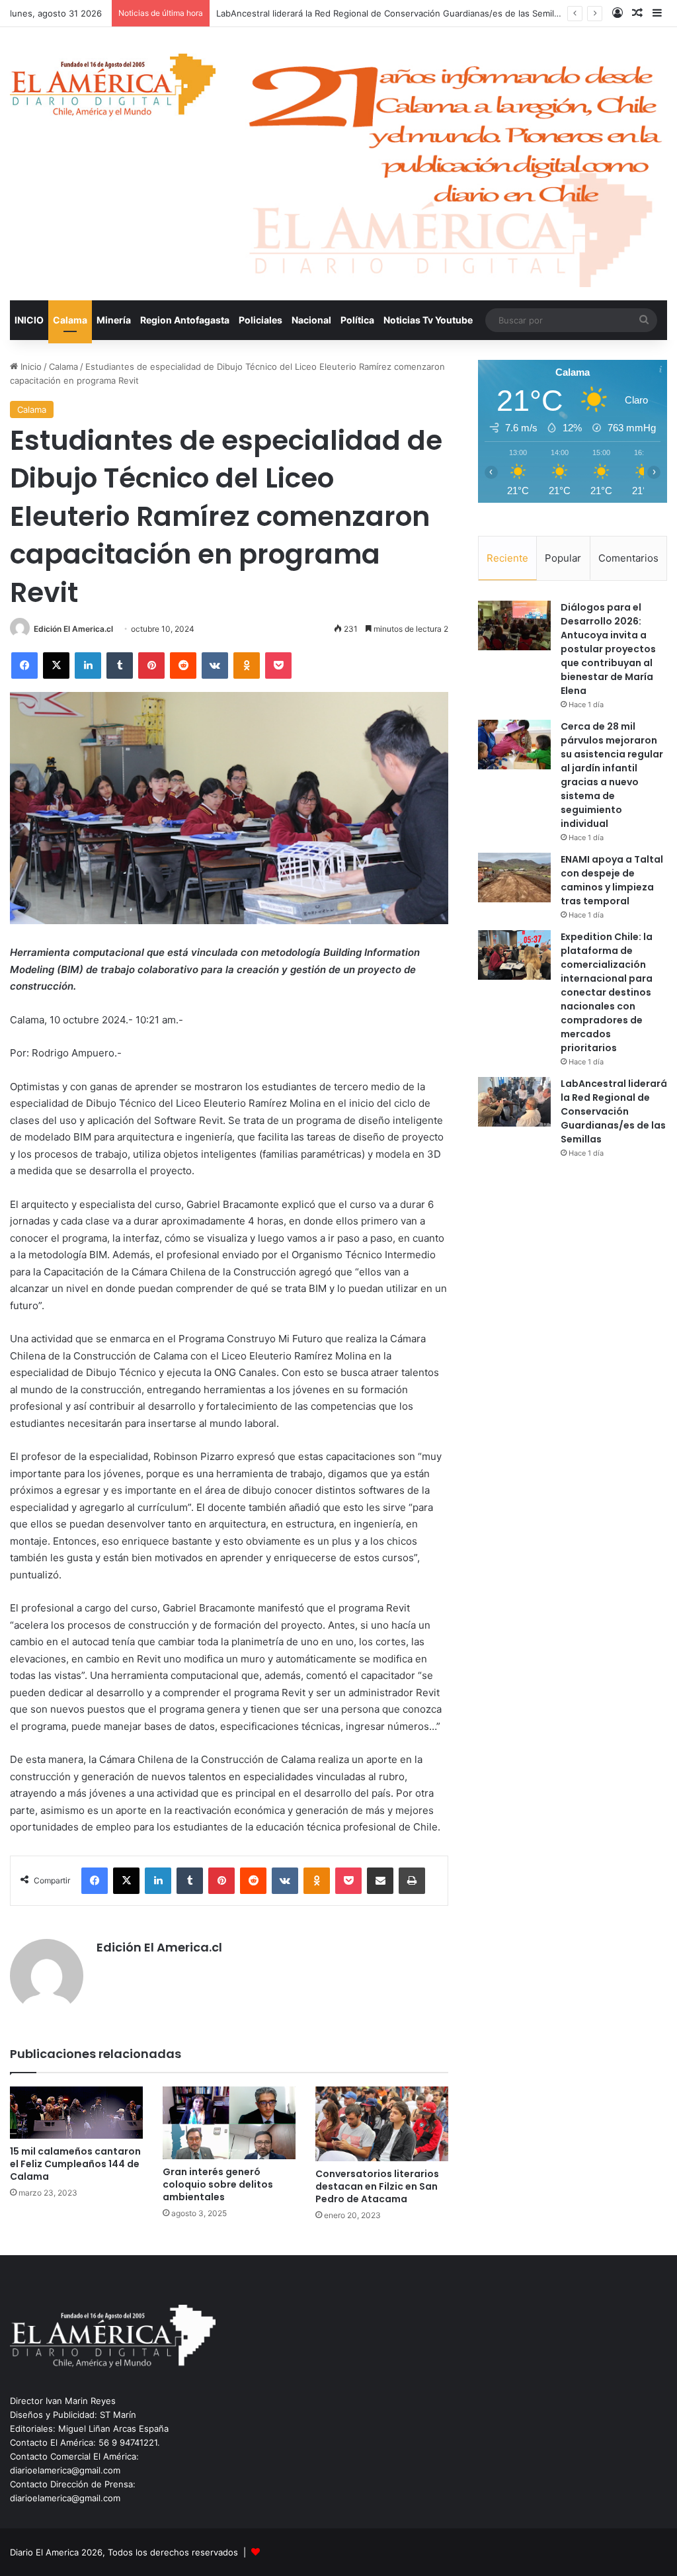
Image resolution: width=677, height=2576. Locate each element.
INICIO (29, 320)
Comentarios (628, 558)
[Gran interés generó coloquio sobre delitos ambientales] (229, 2123)
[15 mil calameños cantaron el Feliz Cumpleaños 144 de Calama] (76, 2113)
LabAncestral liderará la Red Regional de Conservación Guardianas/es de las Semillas (614, 1111)
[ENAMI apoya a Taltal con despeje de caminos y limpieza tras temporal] (514, 878)
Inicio (30, 366)
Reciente (507, 558)
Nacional (311, 320)
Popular (563, 558)
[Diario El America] (113, 88)
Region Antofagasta (185, 320)
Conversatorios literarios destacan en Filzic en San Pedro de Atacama (377, 2186)
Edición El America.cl (73, 629)
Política (357, 320)
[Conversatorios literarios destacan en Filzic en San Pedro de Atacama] (382, 2124)
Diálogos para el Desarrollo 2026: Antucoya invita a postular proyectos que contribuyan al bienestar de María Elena (608, 649)
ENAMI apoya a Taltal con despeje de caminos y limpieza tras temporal (612, 880)
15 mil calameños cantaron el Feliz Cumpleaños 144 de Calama (75, 2164)
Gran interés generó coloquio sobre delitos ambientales (218, 2184)
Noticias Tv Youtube (428, 320)
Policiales (260, 320)
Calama (70, 320)
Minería (114, 320)
